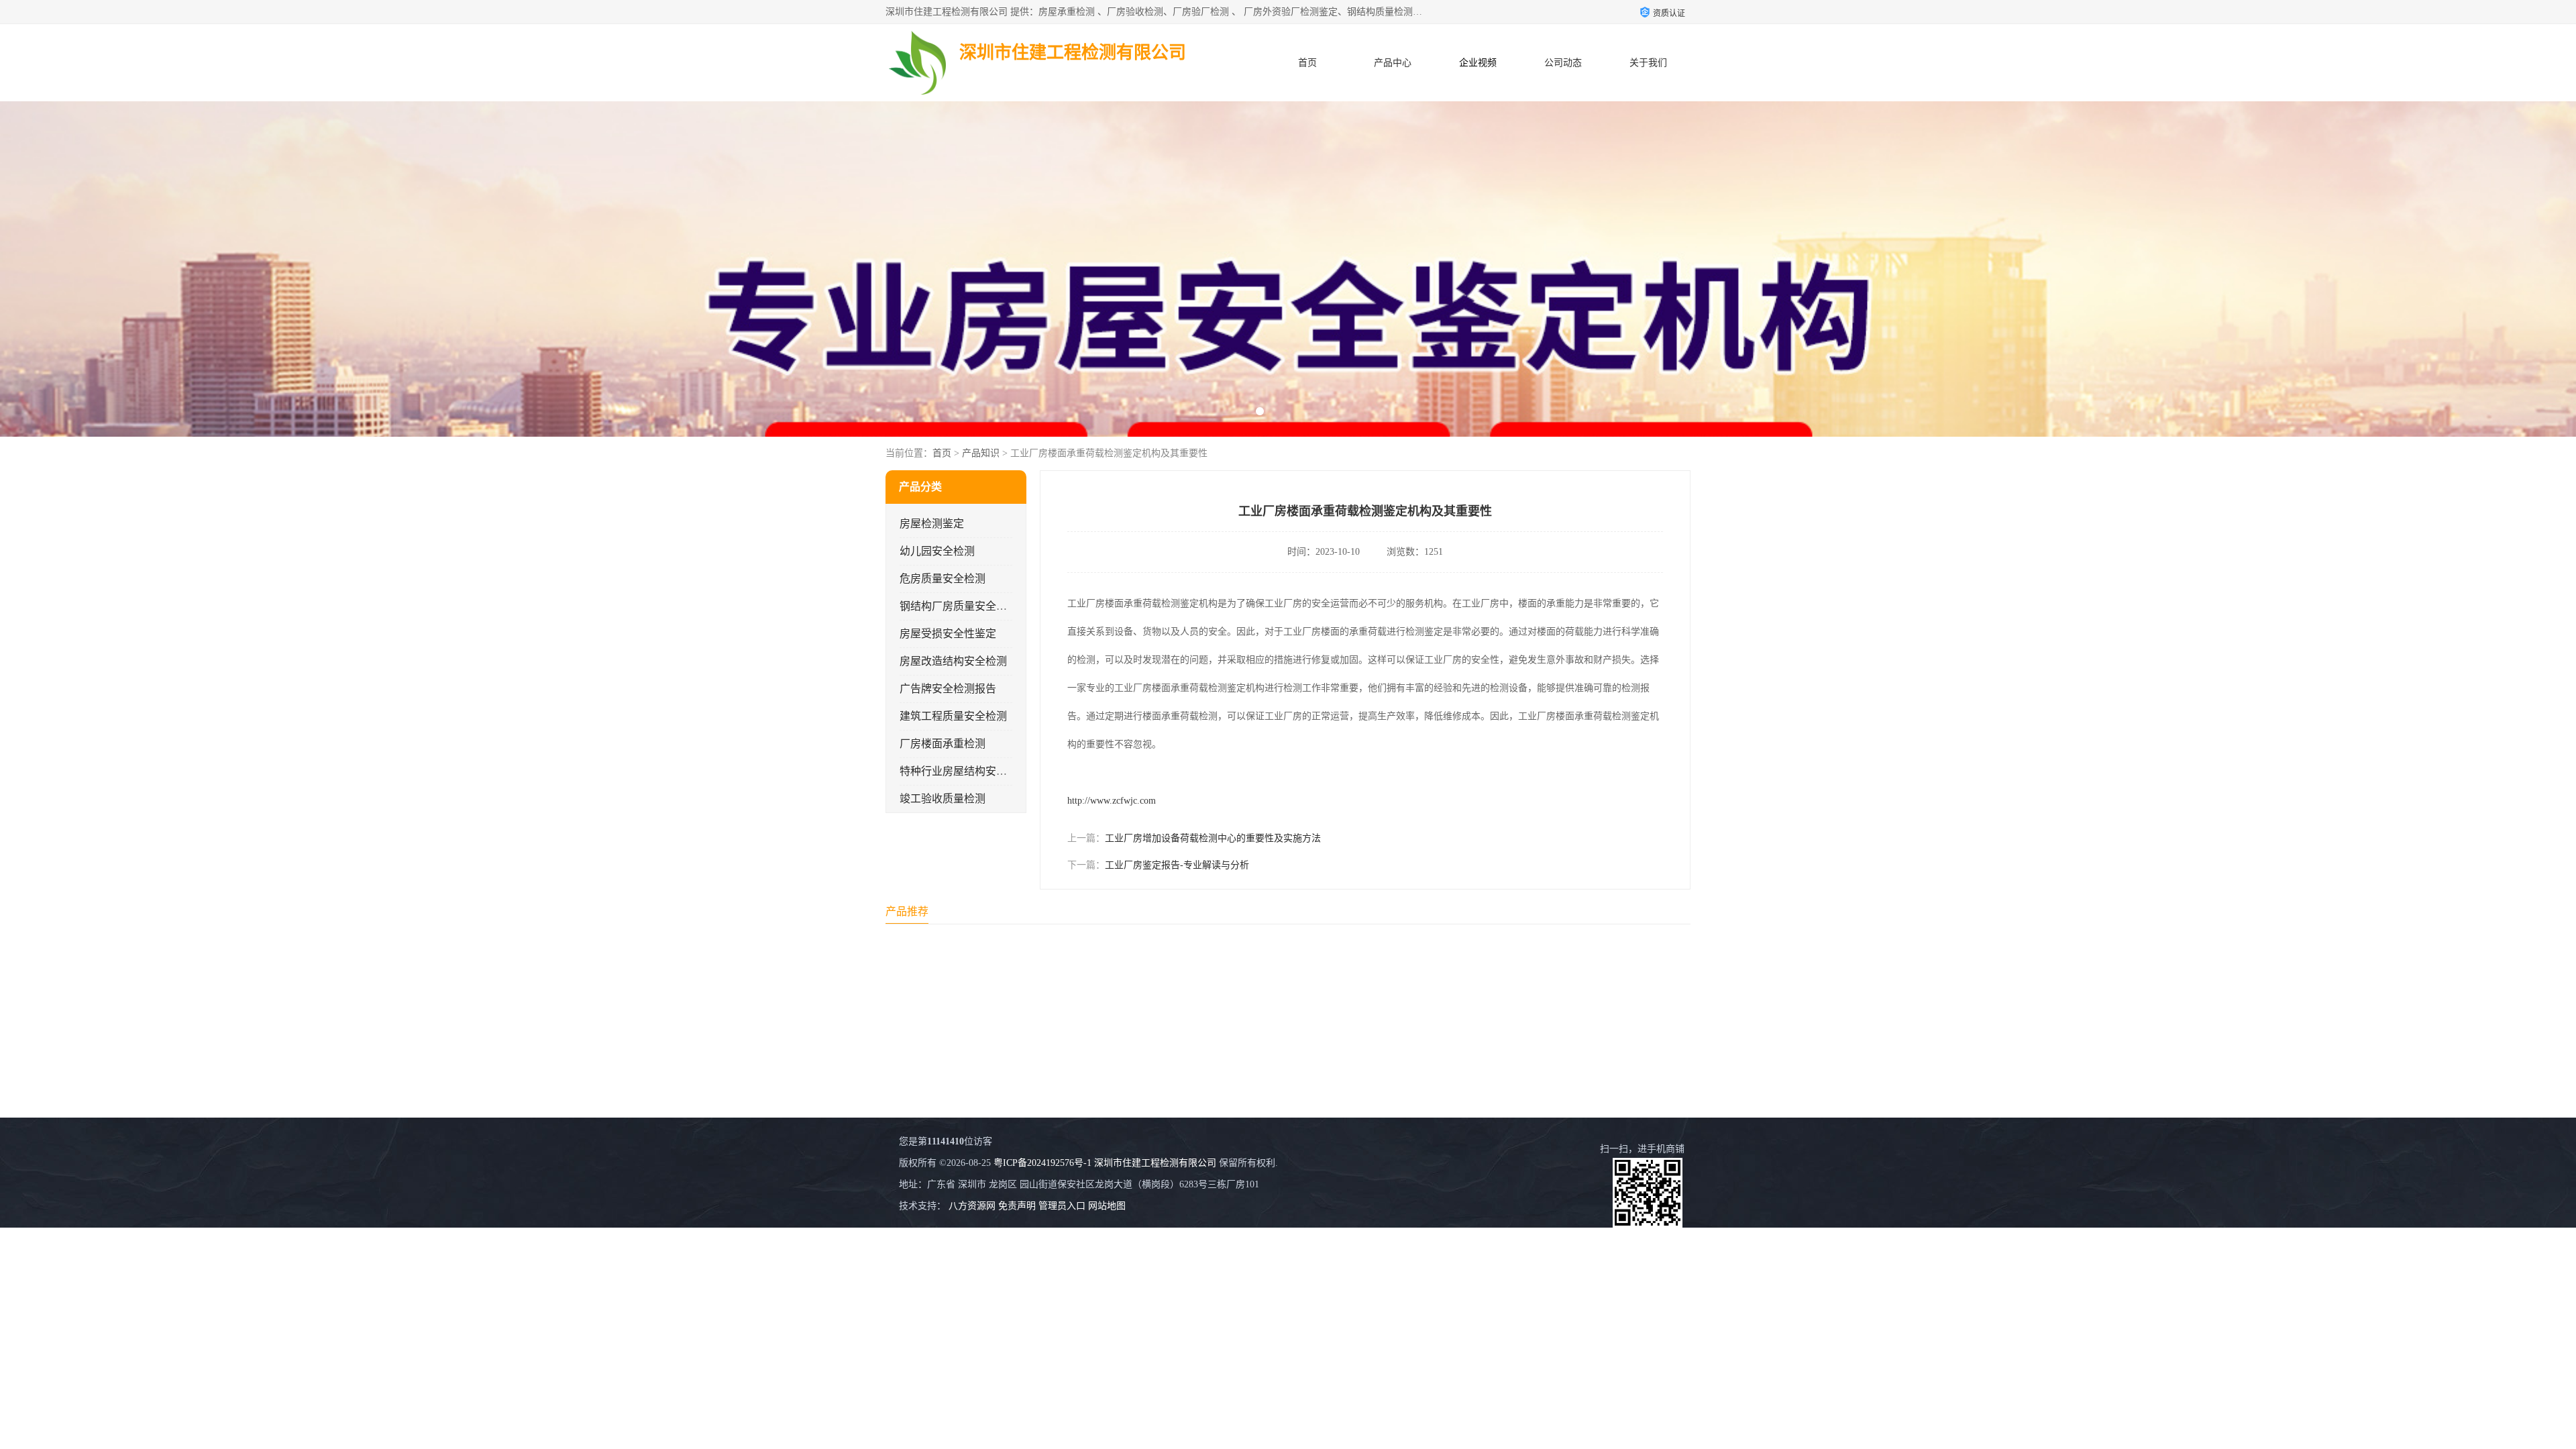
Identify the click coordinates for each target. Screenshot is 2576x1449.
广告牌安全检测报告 (948, 689)
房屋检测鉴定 (932, 524)
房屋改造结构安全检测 (953, 661)
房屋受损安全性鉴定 (948, 634)
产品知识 (981, 453)
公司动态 (1563, 63)
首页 (1307, 63)
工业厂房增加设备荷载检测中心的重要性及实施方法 (1213, 838)
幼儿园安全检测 (937, 551)
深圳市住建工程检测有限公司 (1155, 1163)
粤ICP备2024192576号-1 (1042, 1163)
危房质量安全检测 (943, 579)
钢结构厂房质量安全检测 (959, 606)
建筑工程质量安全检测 (953, 716)
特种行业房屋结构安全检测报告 (975, 771)
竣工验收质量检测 (943, 799)
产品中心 (1393, 63)
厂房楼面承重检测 (943, 744)
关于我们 (1648, 63)
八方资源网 (972, 1206)
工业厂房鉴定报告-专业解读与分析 (1177, 865)
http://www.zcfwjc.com (1112, 801)
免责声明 (1017, 1206)
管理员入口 (1062, 1206)
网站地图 (1107, 1206)
